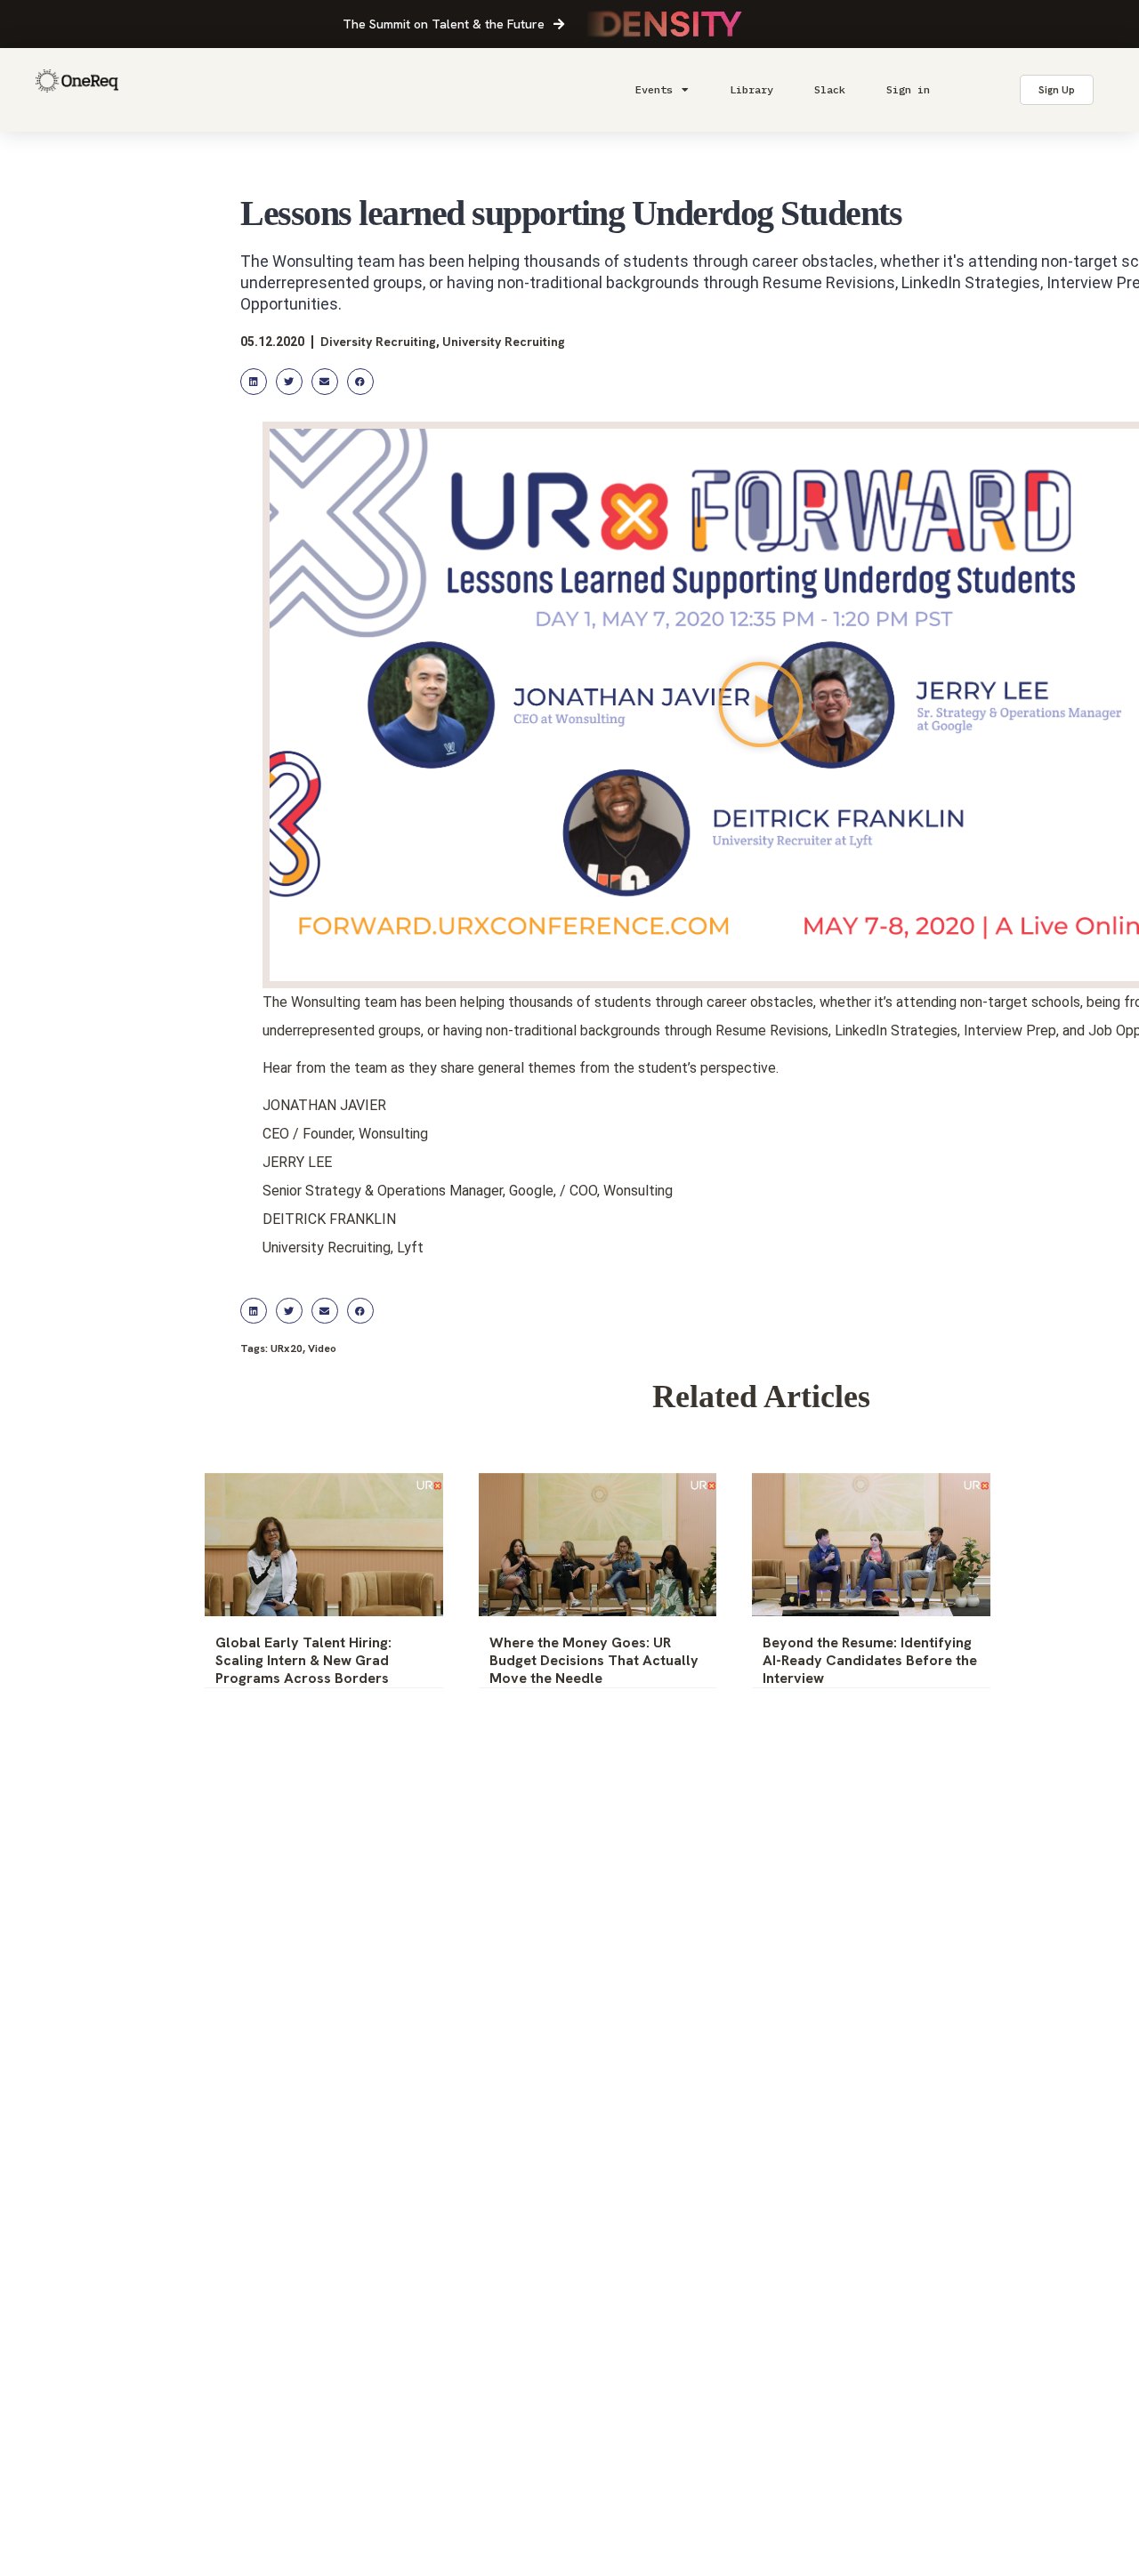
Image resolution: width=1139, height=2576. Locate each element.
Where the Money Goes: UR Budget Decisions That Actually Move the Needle (594, 1660)
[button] (254, 381)
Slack (830, 89)
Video (322, 1348)
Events (654, 89)
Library (751, 89)
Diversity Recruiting (378, 342)
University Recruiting (504, 342)
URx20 (287, 1348)
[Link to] (77, 90)
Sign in (908, 89)
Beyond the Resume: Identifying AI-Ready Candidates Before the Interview (870, 1660)
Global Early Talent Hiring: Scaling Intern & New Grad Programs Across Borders (303, 1660)
